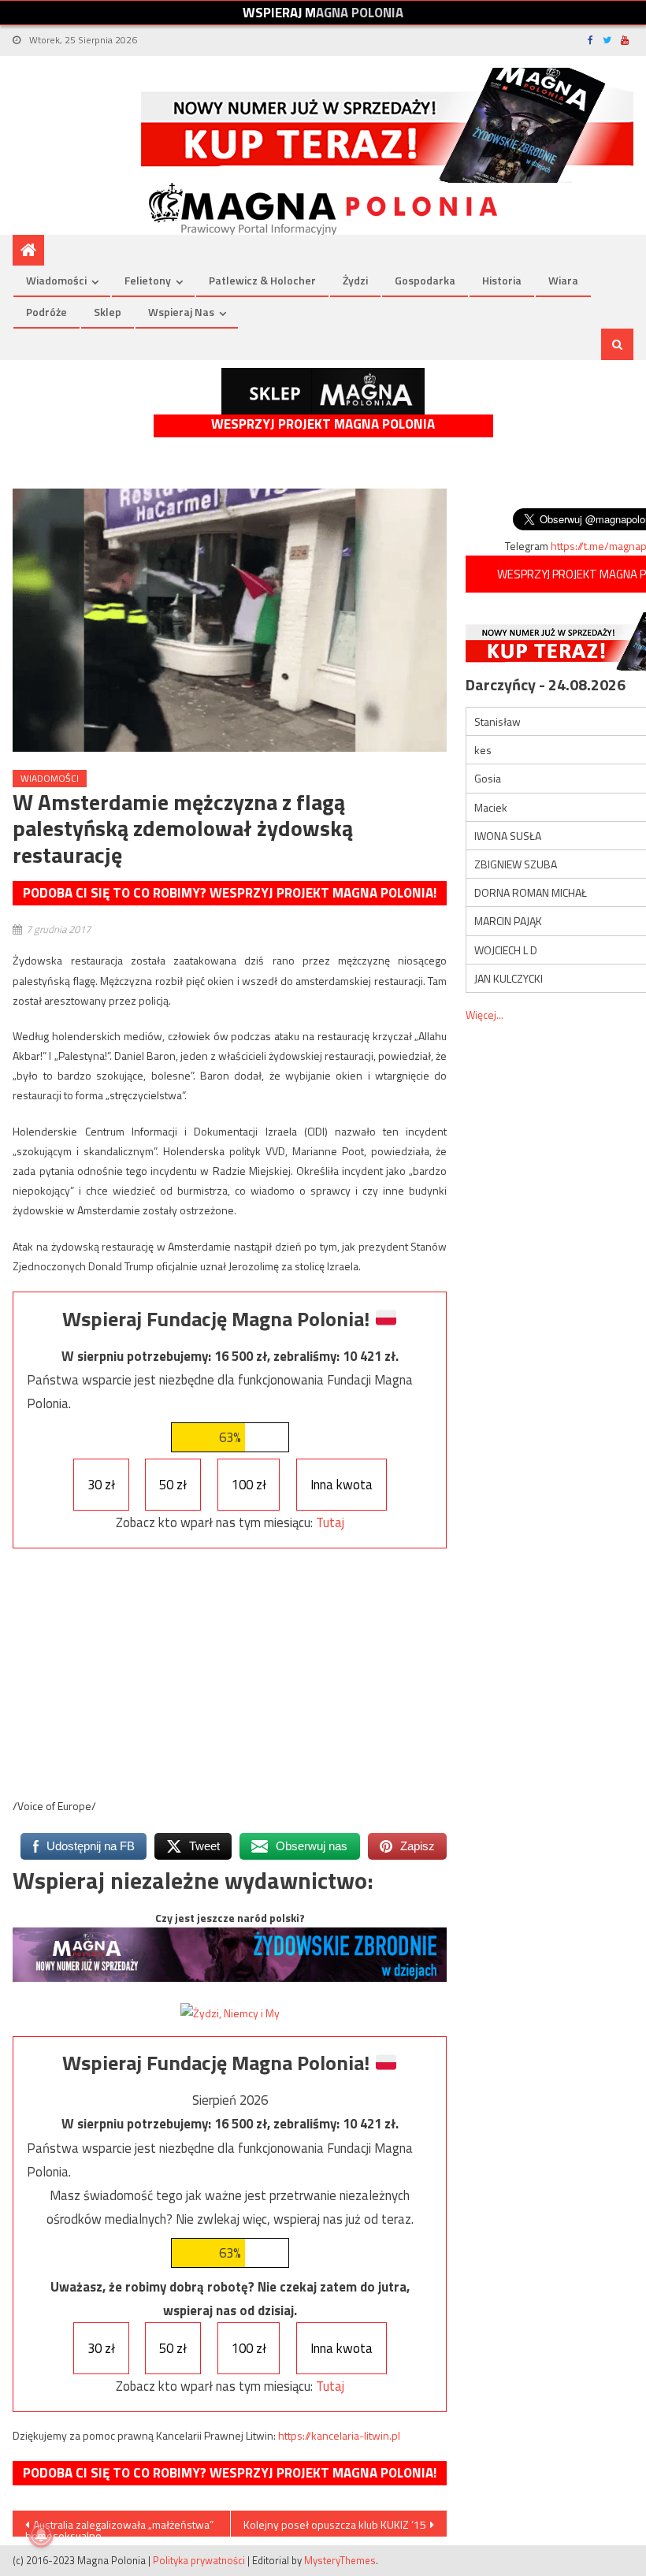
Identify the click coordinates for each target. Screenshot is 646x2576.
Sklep (108, 312)
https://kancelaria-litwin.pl (339, 2435)
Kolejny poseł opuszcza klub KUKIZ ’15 (335, 2524)
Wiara (563, 280)
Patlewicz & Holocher (262, 280)
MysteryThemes (340, 2560)
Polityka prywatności (199, 2560)
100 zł (249, 1485)
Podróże (46, 312)
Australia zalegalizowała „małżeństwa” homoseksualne (119, 2526)
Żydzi (355, 280)
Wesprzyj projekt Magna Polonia (323, 424)
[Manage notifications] (41, 2535)
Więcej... (484, 1015)
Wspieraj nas (181, 312)
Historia (502, 280)
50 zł (173, 1485)
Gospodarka (425, 280)
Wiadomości (56, 280)
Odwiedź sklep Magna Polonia (323, 391)
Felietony (148, 280)
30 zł (101, 1485)
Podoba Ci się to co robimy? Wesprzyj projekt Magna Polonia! (230, 893)
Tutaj (330, 1522)
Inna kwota (342, 1485)
